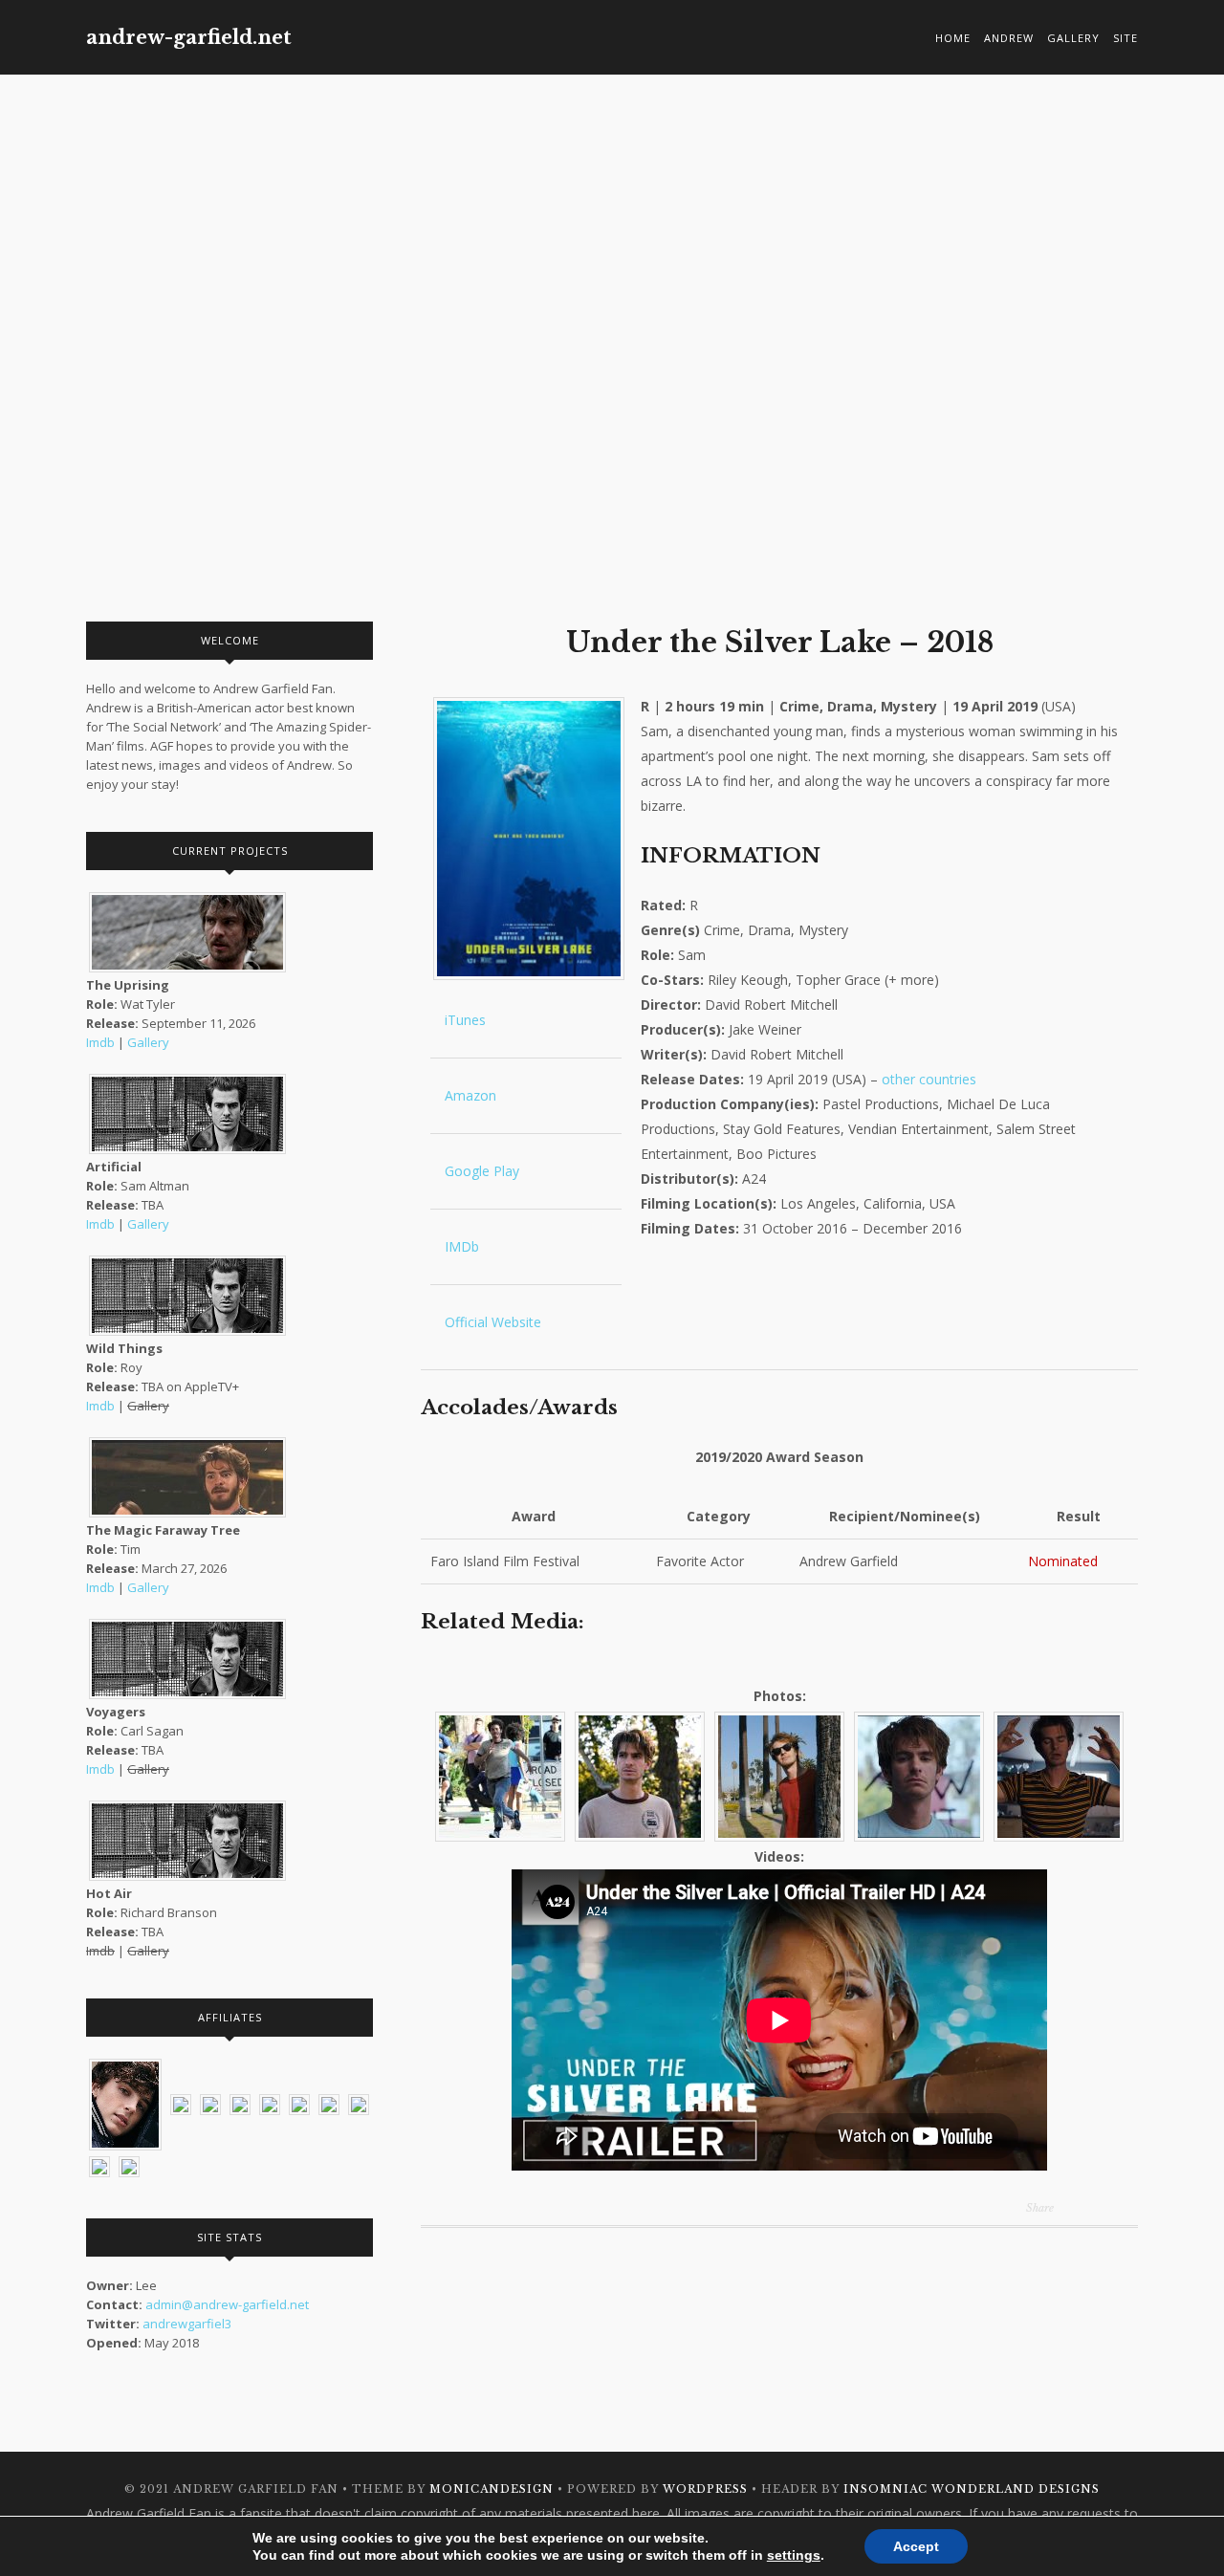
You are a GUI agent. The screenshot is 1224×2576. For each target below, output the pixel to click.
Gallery (1073, 38)
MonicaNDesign (492, 2489)
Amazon (469, 1095)
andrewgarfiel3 (187, 2324)
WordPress (705, 2489)
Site (1126, 38)
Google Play (480, 1171)
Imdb (100, 1042)
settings (794, 2555)
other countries (929, 1079)
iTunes (463, 1020)
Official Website (491, 1322)
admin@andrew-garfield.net (227, 2304)
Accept (916, 2546)
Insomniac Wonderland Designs (972, 2489)
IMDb (460, 1246)
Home (953, 38)
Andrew (1009, 38)
